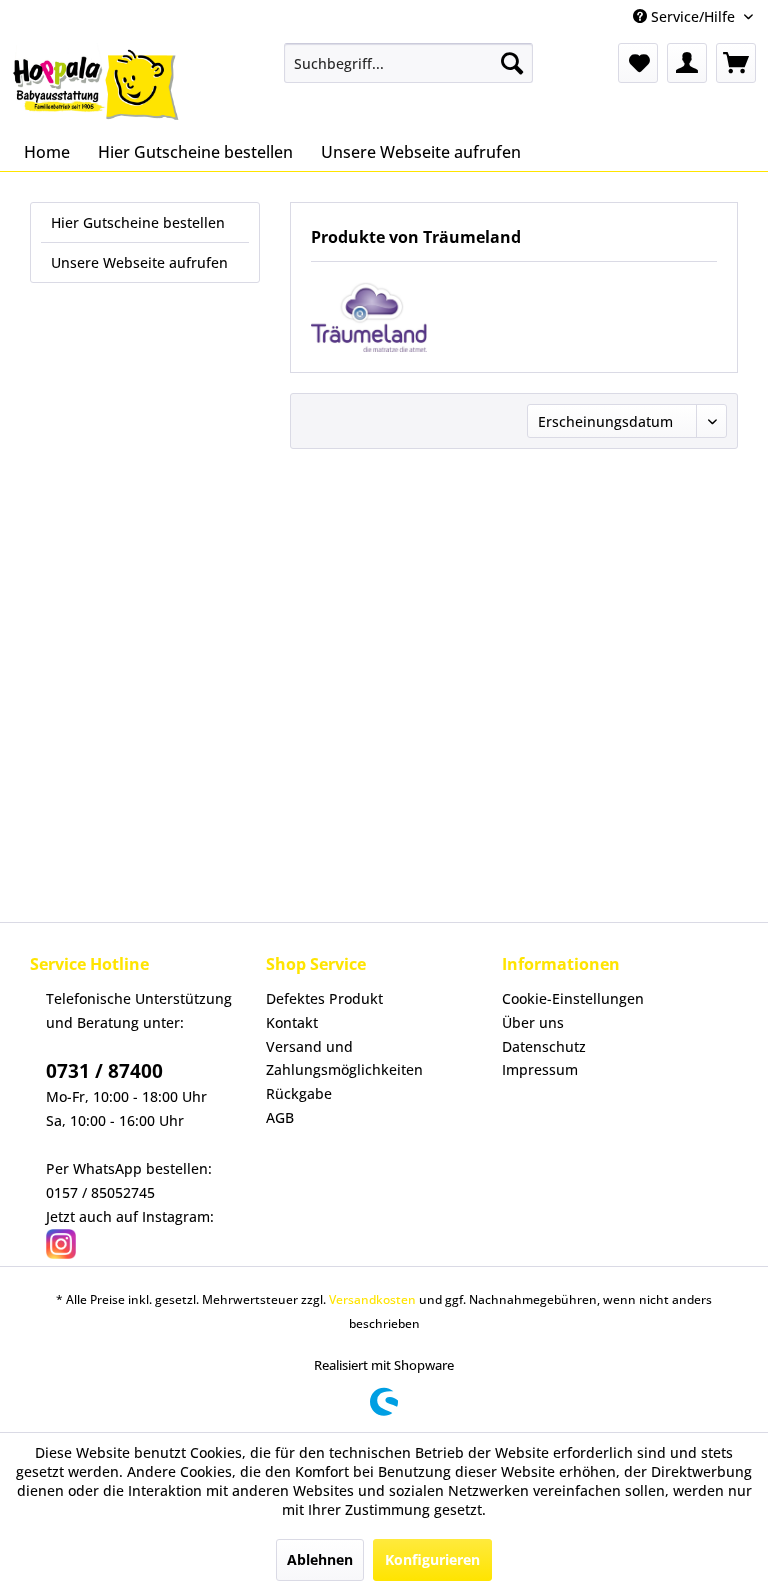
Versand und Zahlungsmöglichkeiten (344, 1058)
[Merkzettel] (638, 63)
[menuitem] (409, 63)
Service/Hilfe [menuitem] (693, 16)
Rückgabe (299, 1093)
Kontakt (292, 1022)
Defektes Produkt (324, 998)
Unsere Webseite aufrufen (139, 262)
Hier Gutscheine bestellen (138, 222)
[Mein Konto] (687, 63)
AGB (280, 1117)
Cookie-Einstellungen (573, 998)
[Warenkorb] (736, 63)
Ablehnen (320, 1559)
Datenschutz (544, 1046)
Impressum (540, 1069)
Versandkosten (372, 1299)
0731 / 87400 (104, 1071)
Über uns (533, 1022)
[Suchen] (512, 63)
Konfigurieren (432, 1559)
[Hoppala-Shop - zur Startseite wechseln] (96, 83)
